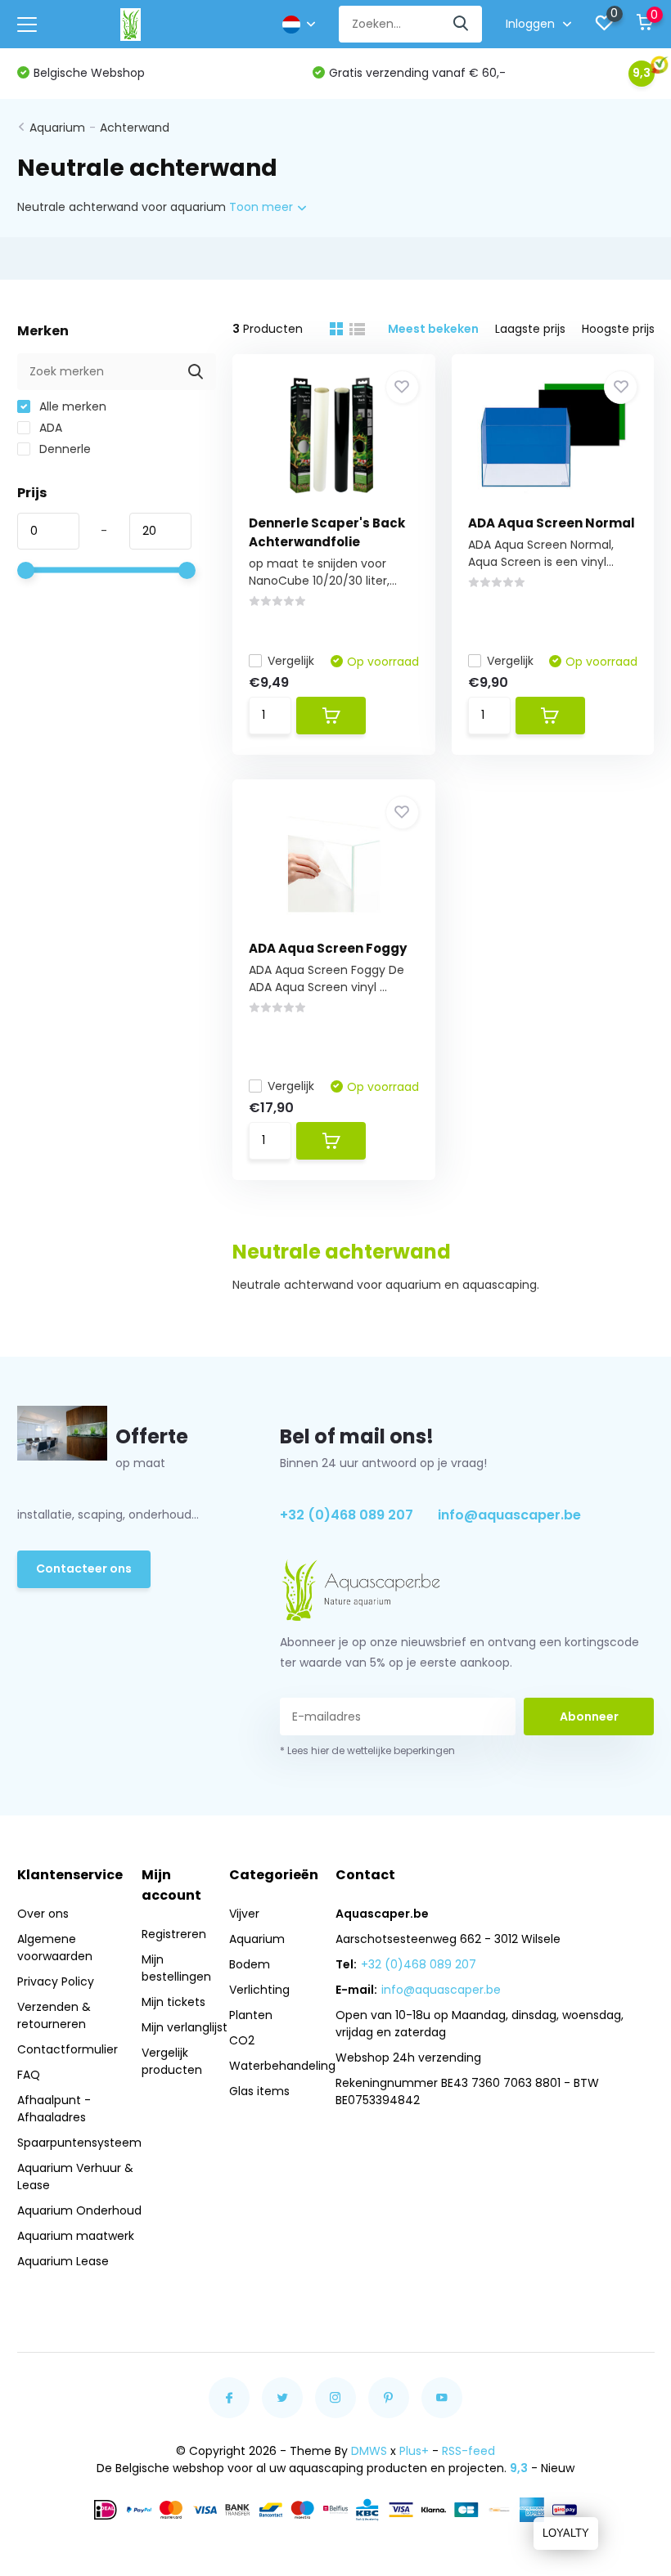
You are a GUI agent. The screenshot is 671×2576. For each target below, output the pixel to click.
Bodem (250, 1964)
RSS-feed (468, 2451)
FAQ (29, 2075)
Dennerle (63, 449)
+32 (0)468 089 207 (347, 1515)
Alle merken (71, 406)
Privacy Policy (56, 1981)
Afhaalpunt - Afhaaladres (54, 2109)
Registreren (174, 1934)
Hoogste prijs (618, 329)
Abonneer (589, 1717)
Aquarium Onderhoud (79, 2210)
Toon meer (263, 207)
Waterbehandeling (282, 2066)
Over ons (43, 1914)
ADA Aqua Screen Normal (552, 523)
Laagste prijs (530, 329)
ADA (49, 428)
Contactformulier (68, 2049)
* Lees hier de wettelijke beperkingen (367, 1750)
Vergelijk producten (172, 2061)
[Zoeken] (462, 24)
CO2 (242, 2040)
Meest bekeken (433, 329)
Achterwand (135, 128)
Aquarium (57, 128)
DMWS (369, 2451)
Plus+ (414, 2451)
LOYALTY (566, 2533)
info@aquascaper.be (509, 1515)
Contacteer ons (84, 1568)
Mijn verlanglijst (185, 2027)
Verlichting (259, 1990)
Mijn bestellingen (176, 1968)
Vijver (244, 1914)
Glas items (259, 2091)
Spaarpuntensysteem (79, 2143)
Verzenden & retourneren (54, 2015)
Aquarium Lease (63, 2261)
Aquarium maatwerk (76, 2236)
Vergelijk (291, 661)
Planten (251, 2015)
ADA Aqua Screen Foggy (328, 948)
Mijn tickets (173, 2002)
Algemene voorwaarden (55, 1948)
